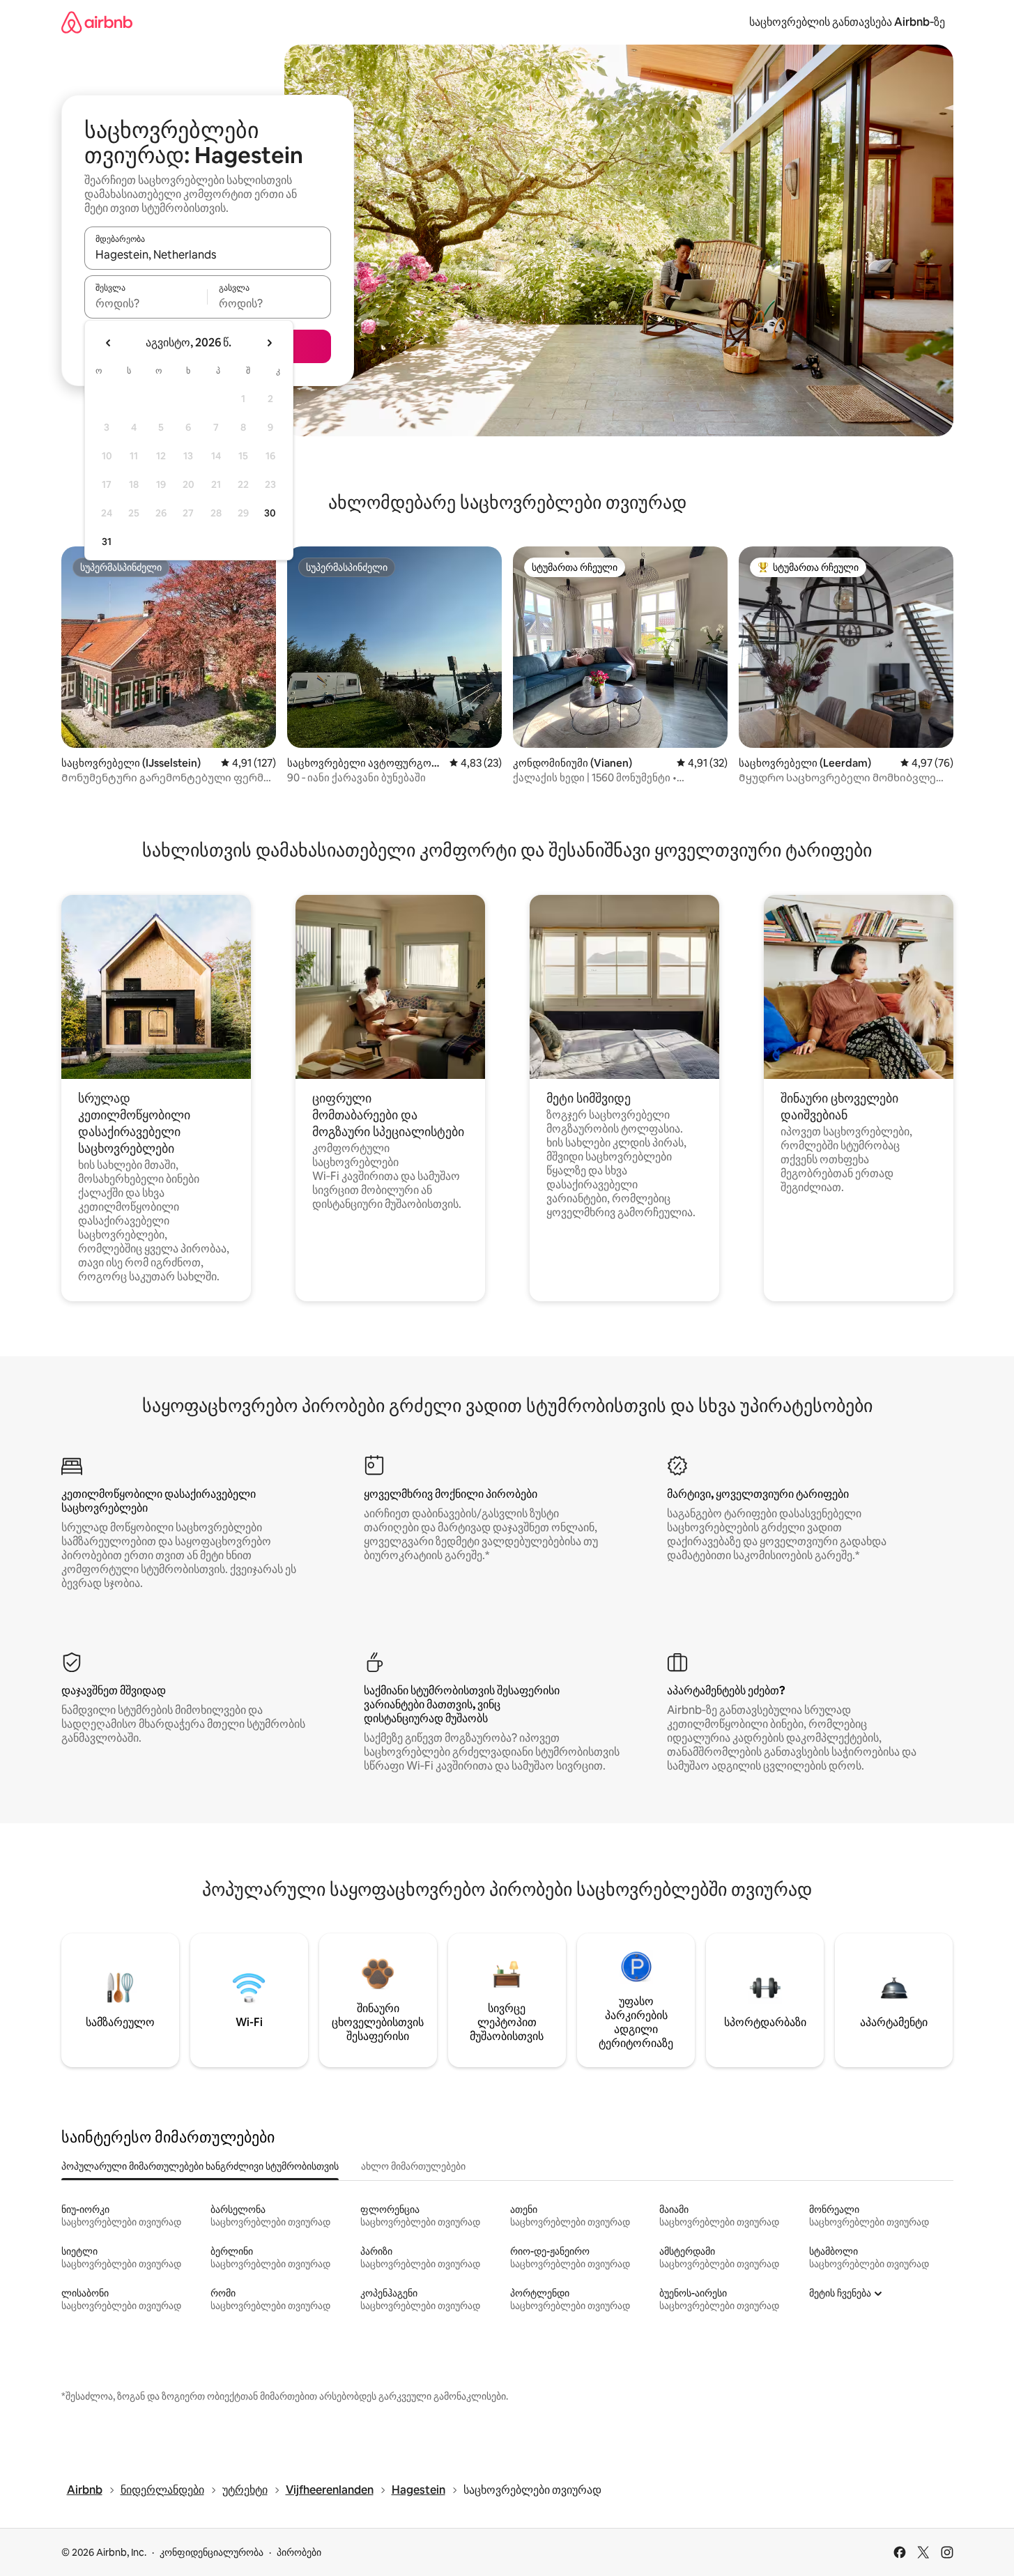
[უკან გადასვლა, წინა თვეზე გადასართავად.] (109, 343)
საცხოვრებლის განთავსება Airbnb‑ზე (847, 22)
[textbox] (146, 303)
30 (270, 513)
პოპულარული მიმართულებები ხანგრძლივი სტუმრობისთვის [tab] (200, 2166)
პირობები (299, 2552)
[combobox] (208, 254)
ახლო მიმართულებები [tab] (413, 2166)
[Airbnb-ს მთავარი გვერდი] (97, 22)
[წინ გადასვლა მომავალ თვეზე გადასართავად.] (269, 343)
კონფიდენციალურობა (212, 2552)
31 (107, 542)
